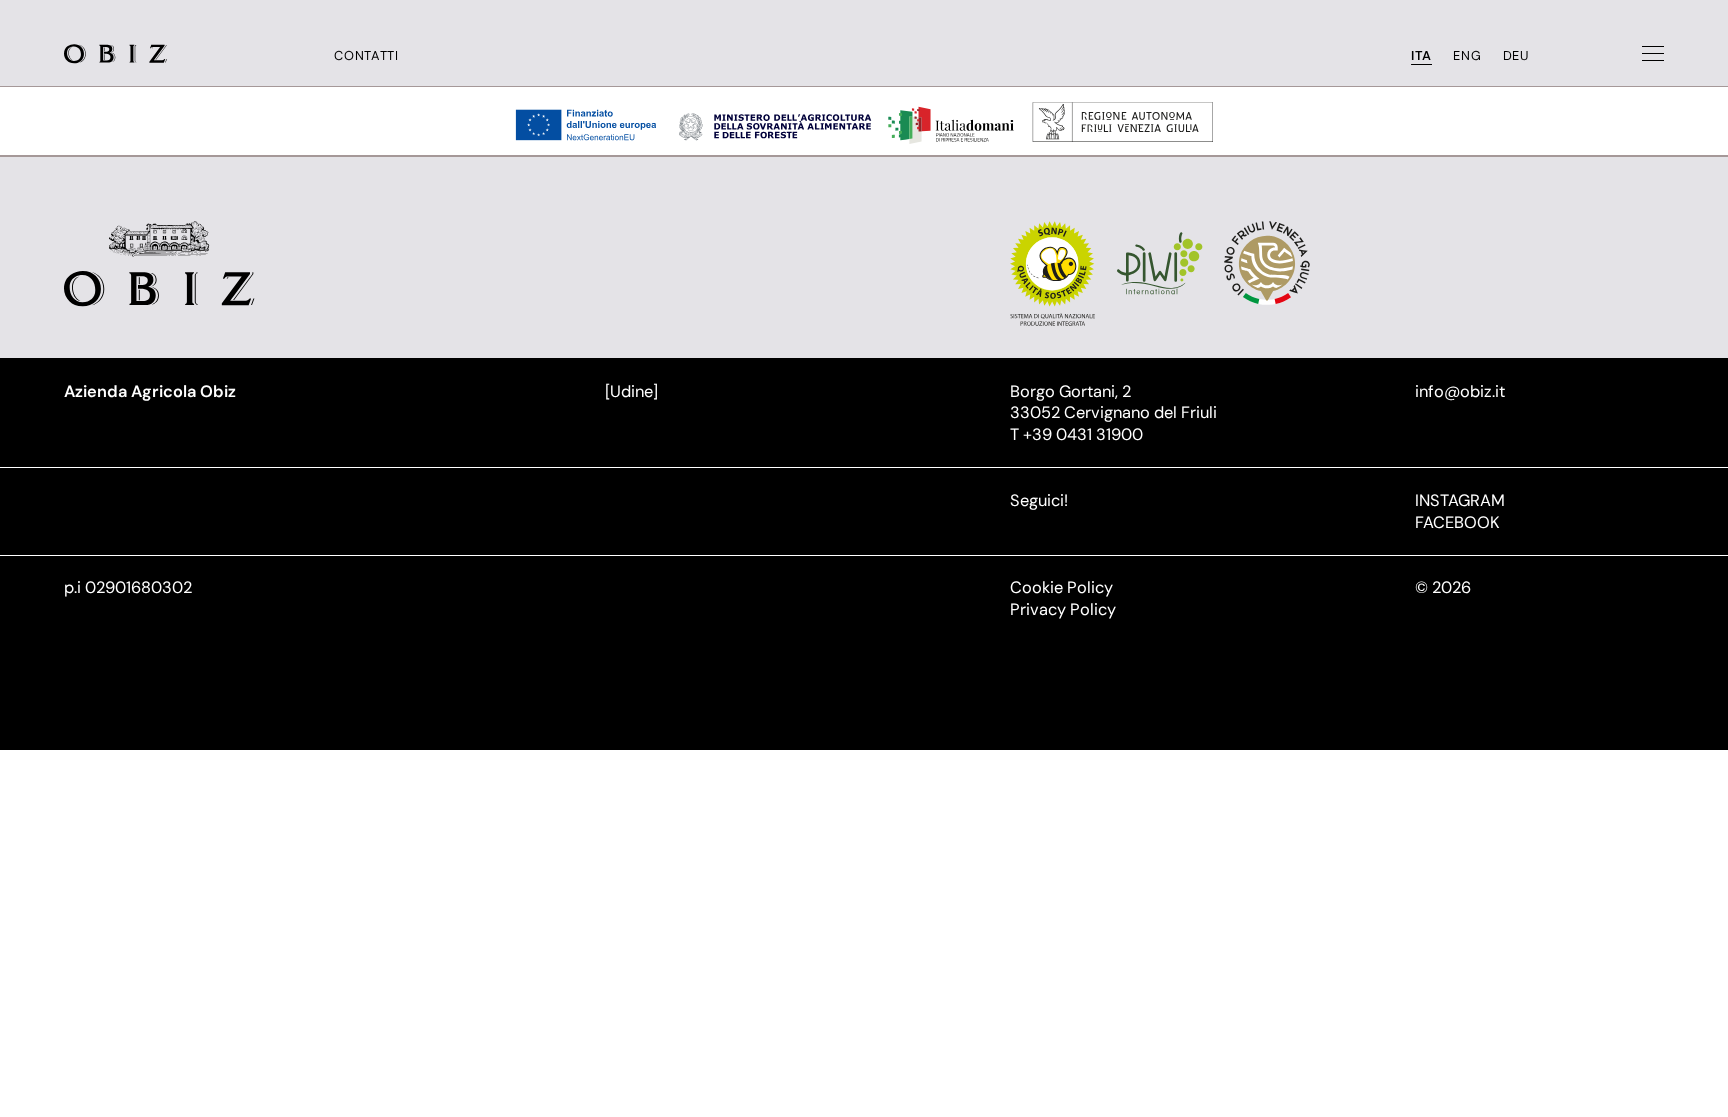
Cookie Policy (1061, 587)
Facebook (1457, 522)
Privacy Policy (1063, 609)
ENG (1467, 55)
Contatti (366, 55)
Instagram (1460, 500)
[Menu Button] (1652, 53)
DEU (1516, 55)
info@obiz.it (1460, 391)
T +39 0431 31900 (1076, 434)
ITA (1421, 55)
